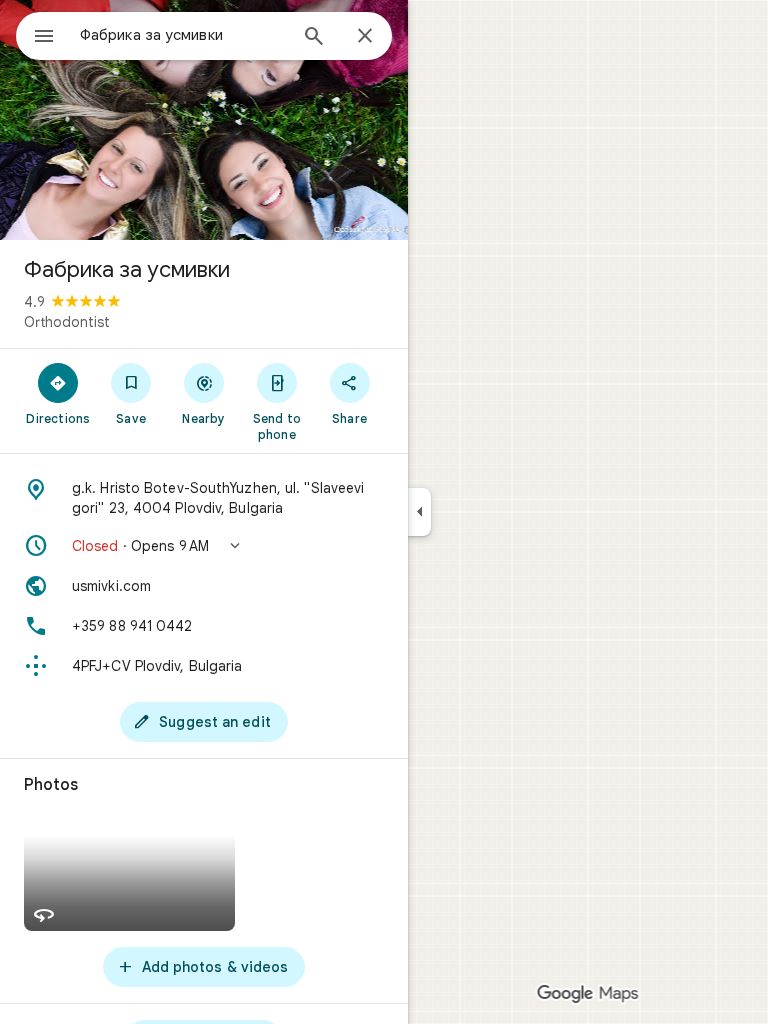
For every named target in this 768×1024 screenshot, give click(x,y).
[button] (204, 546)
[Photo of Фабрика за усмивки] (204, 120)
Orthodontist (67, 322)
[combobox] (183, 35)
